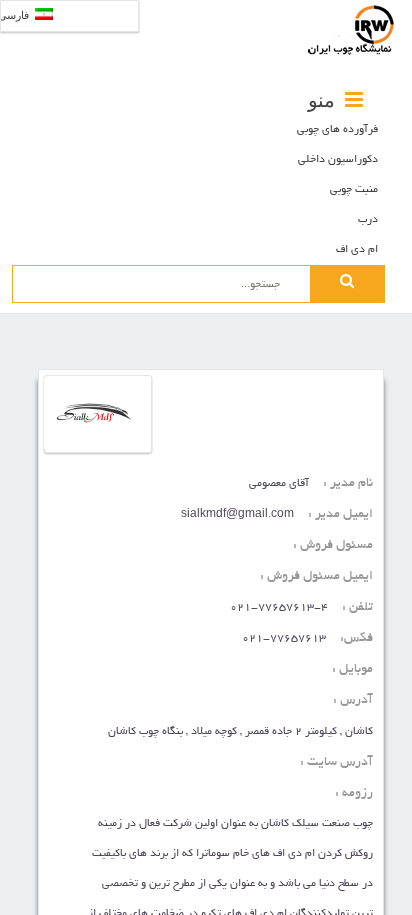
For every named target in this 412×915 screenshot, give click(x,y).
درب (368, 220)
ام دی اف (357, 250)
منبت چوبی (354, 190)
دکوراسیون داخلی (338, 160)
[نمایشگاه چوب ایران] (352, 30)
